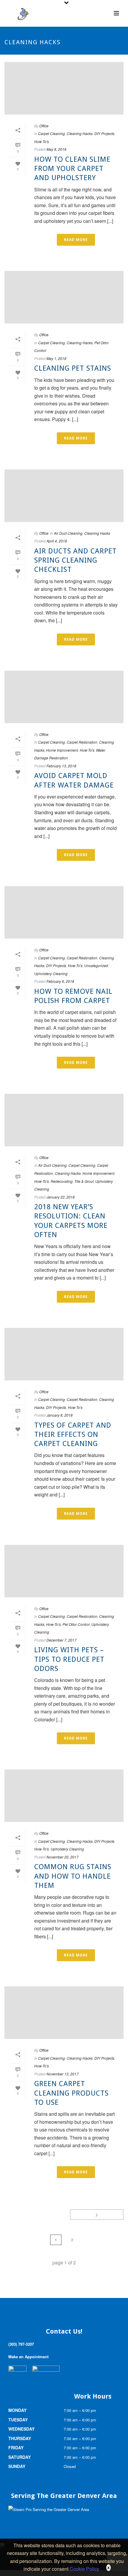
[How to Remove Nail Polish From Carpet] (64, 912)
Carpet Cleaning (51, 133)
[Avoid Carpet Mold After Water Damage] (64, 697)
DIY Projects (104, 133)
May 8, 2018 (56, 149)
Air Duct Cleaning (68, 533)
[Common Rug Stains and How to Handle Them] (64, 1796)
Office (44, 126)
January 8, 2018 (60, 1415)
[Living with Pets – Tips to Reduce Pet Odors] (64, 1571)
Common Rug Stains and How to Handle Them (73, 1876)
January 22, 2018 (61, 1197)
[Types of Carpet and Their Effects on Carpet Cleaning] (64, 1354)
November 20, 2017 (63, 1857)
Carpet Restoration (82, 742)
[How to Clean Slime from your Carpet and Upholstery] (64, 88)
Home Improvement (62, 750)
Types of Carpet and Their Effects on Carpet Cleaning (73, 1434)
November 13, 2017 (63, 2074)
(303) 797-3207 (21, 2344)
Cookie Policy (84, 2569)
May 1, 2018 (56, 358)
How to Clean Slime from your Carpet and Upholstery (72, 169)
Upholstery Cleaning (51, 973)
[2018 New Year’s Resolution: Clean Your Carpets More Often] (64, 1120)
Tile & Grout (84, 1181)
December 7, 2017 (61, 1640)
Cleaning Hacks (80, 133)
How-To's (42, 141)
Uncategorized (96, 965)
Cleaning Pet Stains (73, 368)
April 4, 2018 (57, 541)
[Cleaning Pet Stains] (64, 297)
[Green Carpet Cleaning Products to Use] (64, 2013)
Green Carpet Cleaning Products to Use (71, 2093)
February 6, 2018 (60, 981)
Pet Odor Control (76, 1624)
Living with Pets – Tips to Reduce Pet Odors (69, 1659)
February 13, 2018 (61, 766)
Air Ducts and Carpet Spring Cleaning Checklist (75, 560)
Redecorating (62, 1181)
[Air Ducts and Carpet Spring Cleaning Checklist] (64, 496)
